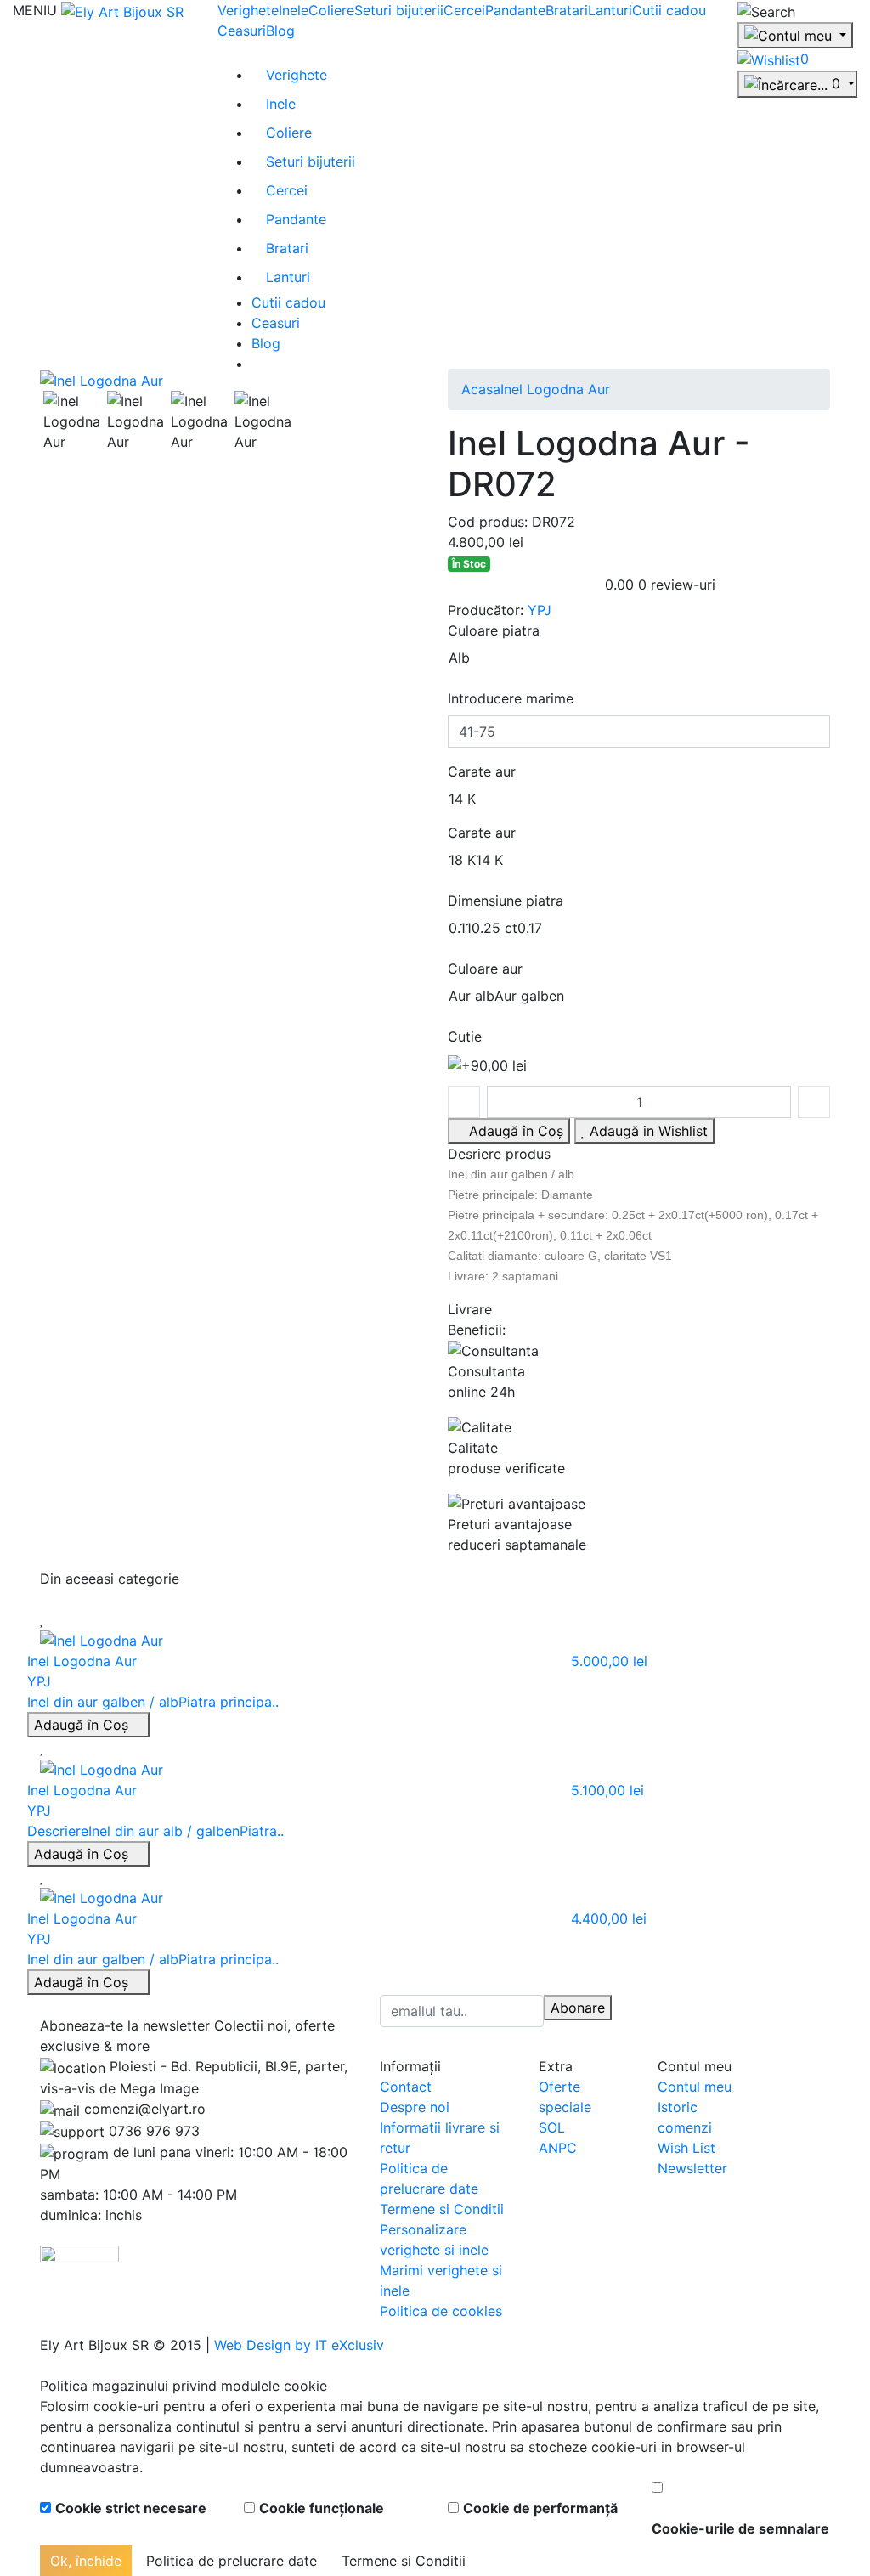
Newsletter (692, 2168)
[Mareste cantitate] (814, 1102)
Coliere (331, 10)
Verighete (248, 10)
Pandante (515, 10)
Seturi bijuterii (399, 10)
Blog (280, 31)
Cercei (464, 10)
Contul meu (695, 2087)
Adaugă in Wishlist (647, 1131)
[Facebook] (657, 2005)
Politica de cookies (441, 2311)
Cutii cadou (669, 10)
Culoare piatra (494, 630)
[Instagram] (686, 2005)
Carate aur (482, 771)
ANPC (558, 2148)
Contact (406, 2087)
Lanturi (610, 10)
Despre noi (415, 2107)
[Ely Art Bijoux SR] (122, 10)
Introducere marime (511, 698)
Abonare (578, 2008)
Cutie (465, 1037)
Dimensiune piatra (506, 901)
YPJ (540, 610)
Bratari (567, 10)
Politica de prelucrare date (232, 2561)
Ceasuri (242, 31)
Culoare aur (485, 969)
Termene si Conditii (442, 2209)
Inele (294, 10)
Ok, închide (86, 2561)
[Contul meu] (795, 36)
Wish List (686, 2148)
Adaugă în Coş (83, 1725)
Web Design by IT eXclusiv (299, 2345)
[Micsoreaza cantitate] (464, 1102)
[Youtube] (671, 2005)
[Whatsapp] (5, 2365)
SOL (552, 2127)
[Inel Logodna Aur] (102, 379)
